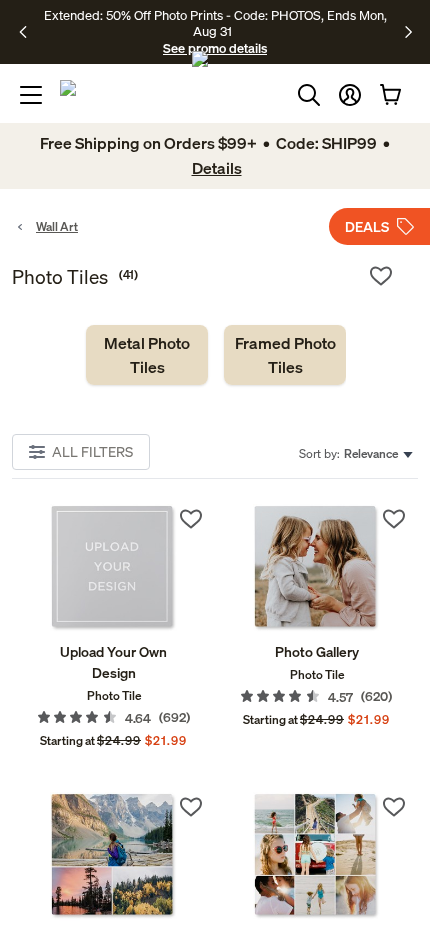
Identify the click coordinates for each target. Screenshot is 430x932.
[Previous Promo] (29, 32)
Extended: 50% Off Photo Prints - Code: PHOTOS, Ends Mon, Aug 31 (215, 23)
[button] (350, 95)
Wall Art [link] (57, 226)
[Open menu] (31, 95)
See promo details (215, 48)
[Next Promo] (408, 32)
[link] (147, 355)
